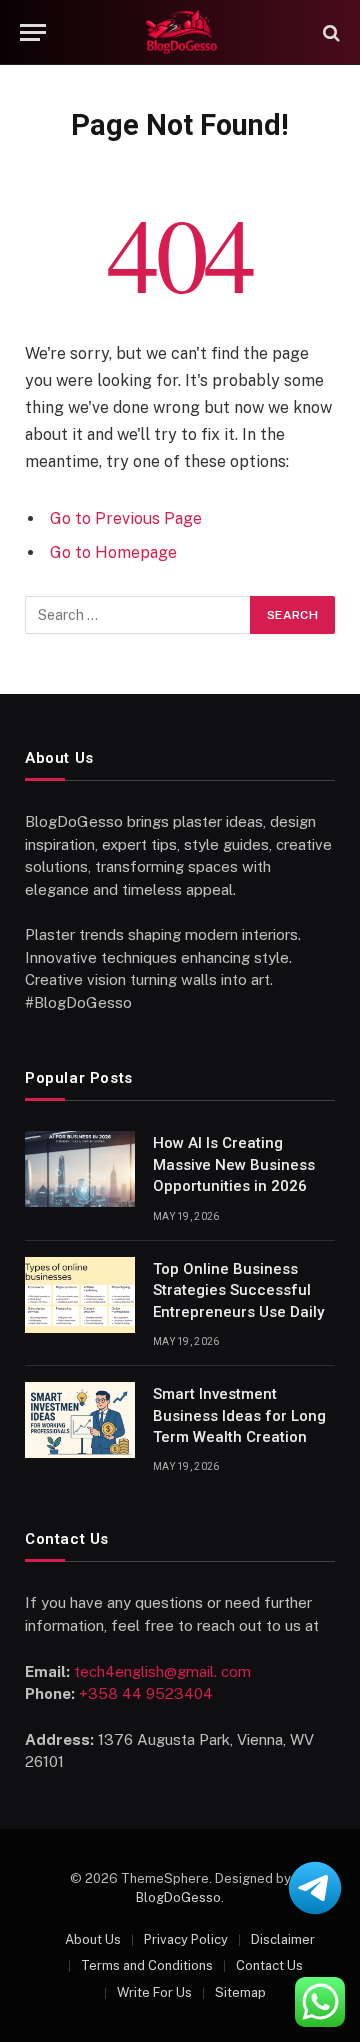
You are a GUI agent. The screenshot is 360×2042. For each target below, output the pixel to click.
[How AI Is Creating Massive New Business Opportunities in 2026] (80, 1169)
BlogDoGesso (178, 1897)
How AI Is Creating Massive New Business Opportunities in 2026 (234, 1164)
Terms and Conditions (147, 1965)
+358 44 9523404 (146, 1693)
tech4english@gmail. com (162, 1671)
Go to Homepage (113, 552)
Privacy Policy (186, 1939)
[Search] (329, 32)
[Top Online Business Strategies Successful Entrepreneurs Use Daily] (80, 1295)
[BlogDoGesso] (180, 32)
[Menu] (33, 32)
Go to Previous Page (126, 518)
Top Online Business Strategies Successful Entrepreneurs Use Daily (238, 1290)
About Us (93, 1939)
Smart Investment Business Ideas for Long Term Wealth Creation (239, 1415)
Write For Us (154, 1992)
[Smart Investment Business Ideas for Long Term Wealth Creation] (80, 1420)
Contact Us (269, 1965)
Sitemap (240, 1992)
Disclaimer (283, 1939)
